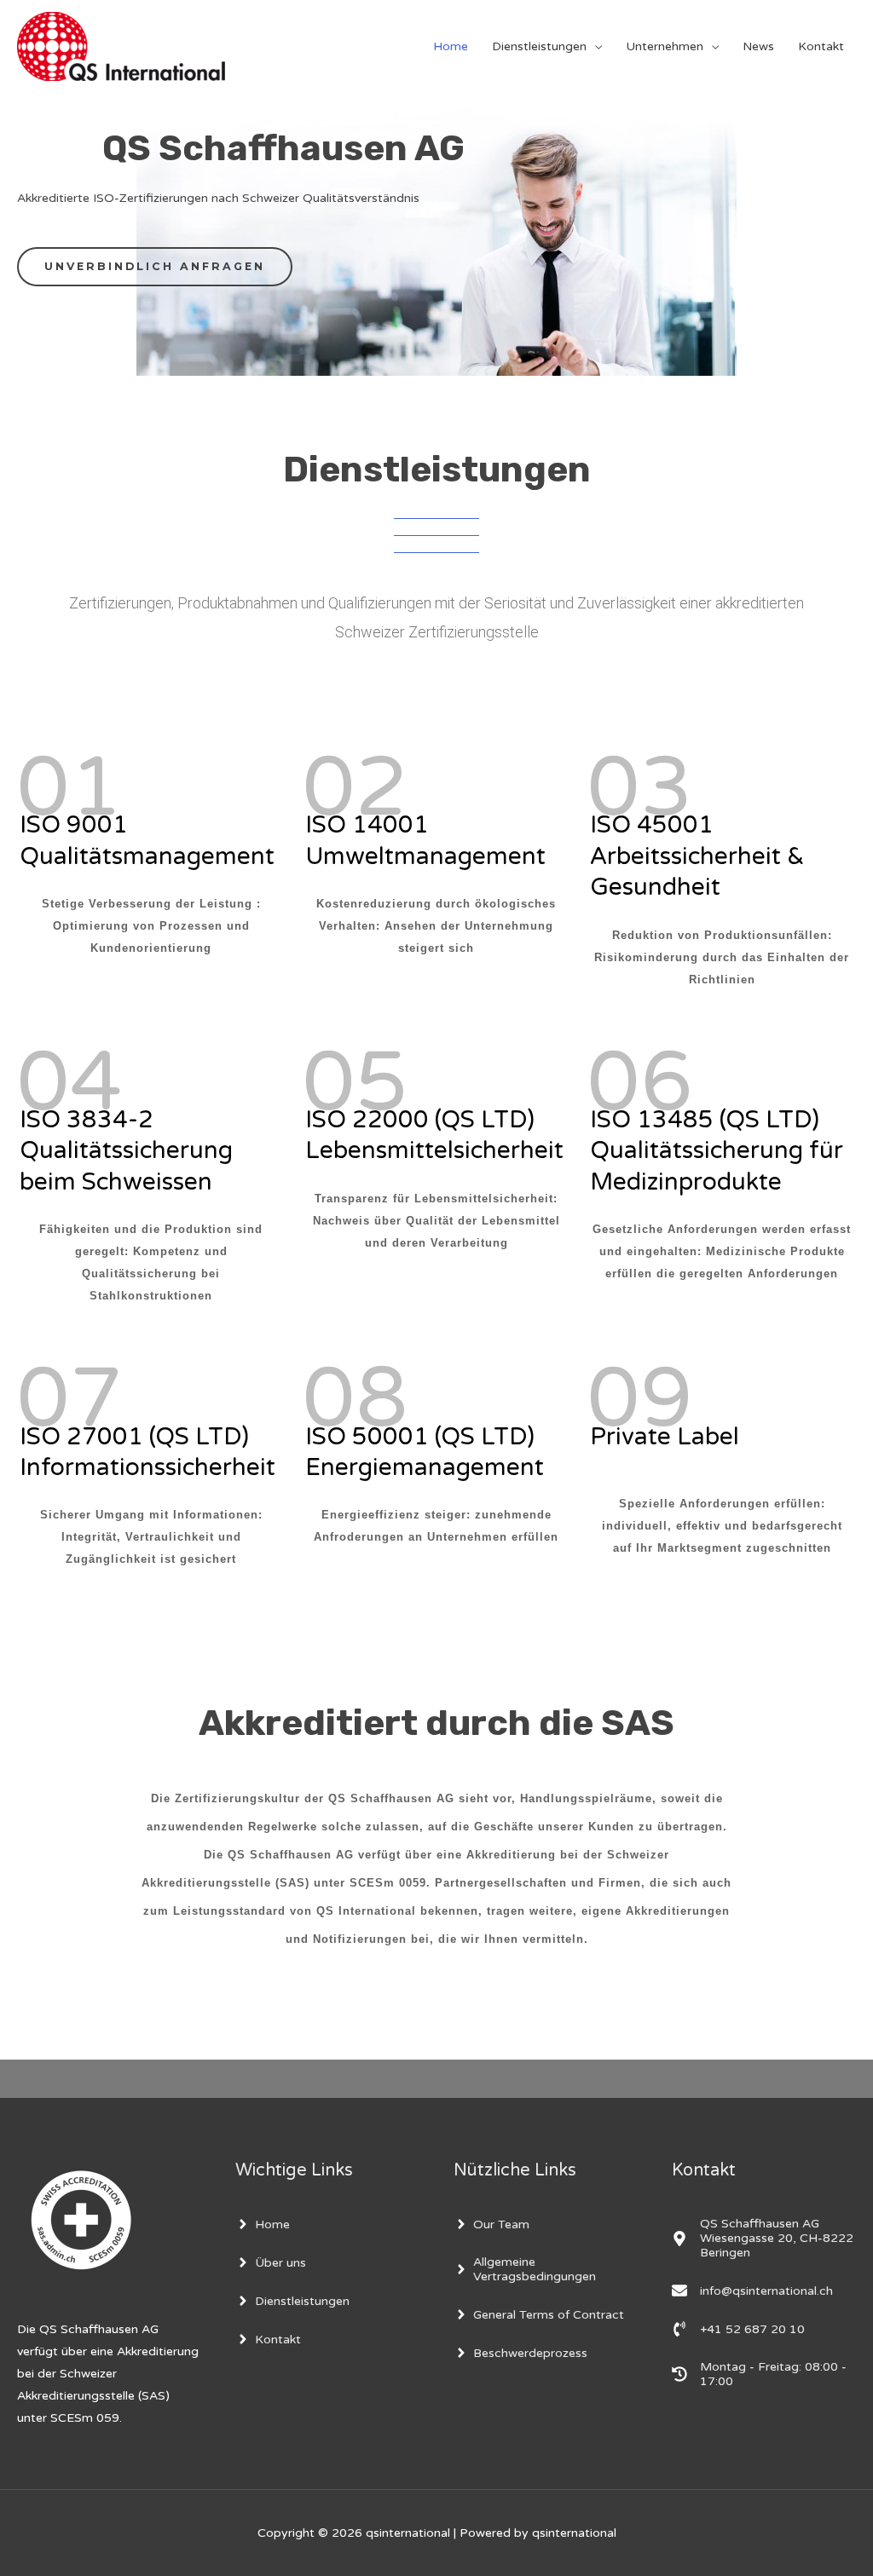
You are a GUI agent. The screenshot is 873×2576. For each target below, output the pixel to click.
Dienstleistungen (539, 46)
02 (356, 788)
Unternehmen (665, 46)
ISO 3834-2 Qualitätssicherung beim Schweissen (126, 1151)
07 (70, 1399)
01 (70, 788)
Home (451, 46)
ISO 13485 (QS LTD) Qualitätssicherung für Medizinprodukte (717, 1151)
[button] (155, 267)
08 (356, 1399)
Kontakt (821, 46)
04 (70, 1083)
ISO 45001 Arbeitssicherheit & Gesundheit (697, 856)
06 (640, 1083)
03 (640, 788)
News (758, 46)
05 (356, 1083)
